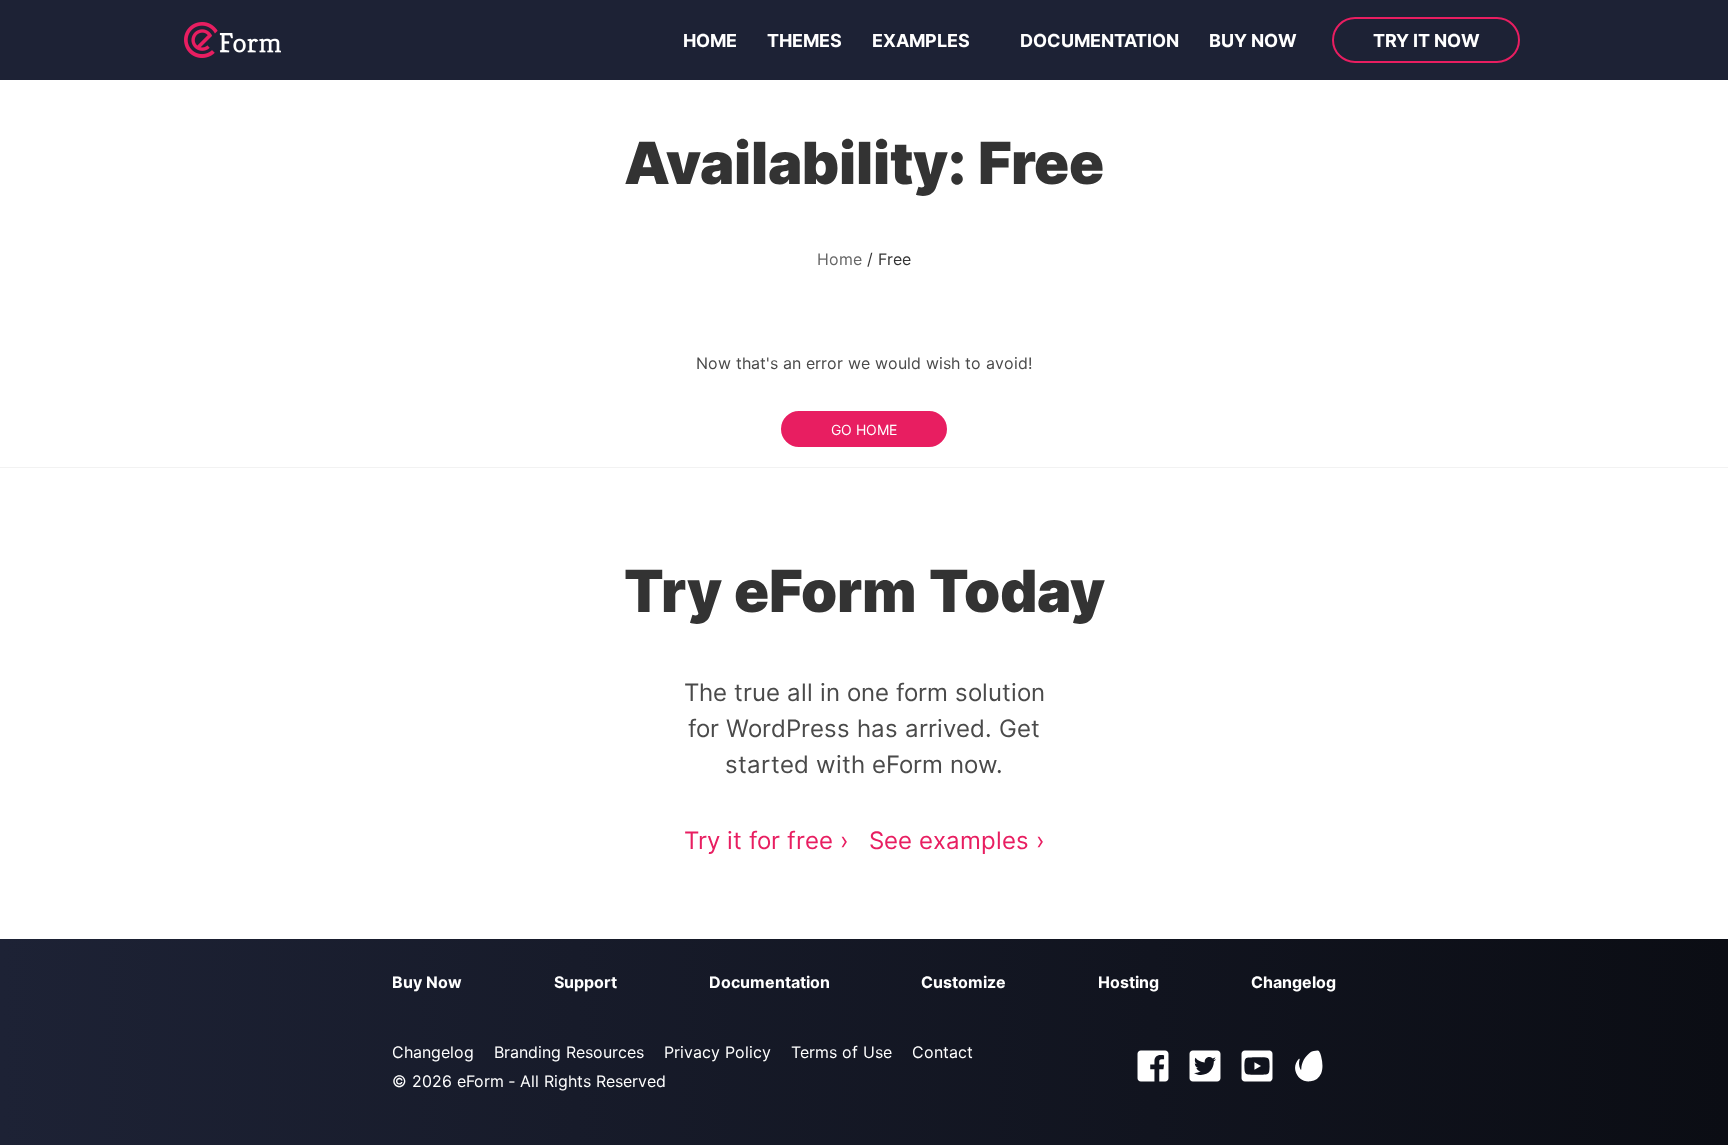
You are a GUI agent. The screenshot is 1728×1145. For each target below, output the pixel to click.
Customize (963, 982)
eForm (480, 1081)
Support (585, 982)
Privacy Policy (717, 1052)
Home (710, 40)
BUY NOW (1253, 40)
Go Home (864, 429)
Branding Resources (569, 1052)
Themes (804, 40)
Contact (942, 1052)
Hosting (1128, 982)
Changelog (1293, 982)
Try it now (1426, 40)
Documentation (1099, 40)
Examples (921, 40)
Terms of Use (841, 1052)
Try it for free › (766, 840)
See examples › (957, 840)
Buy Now (427, 982)
